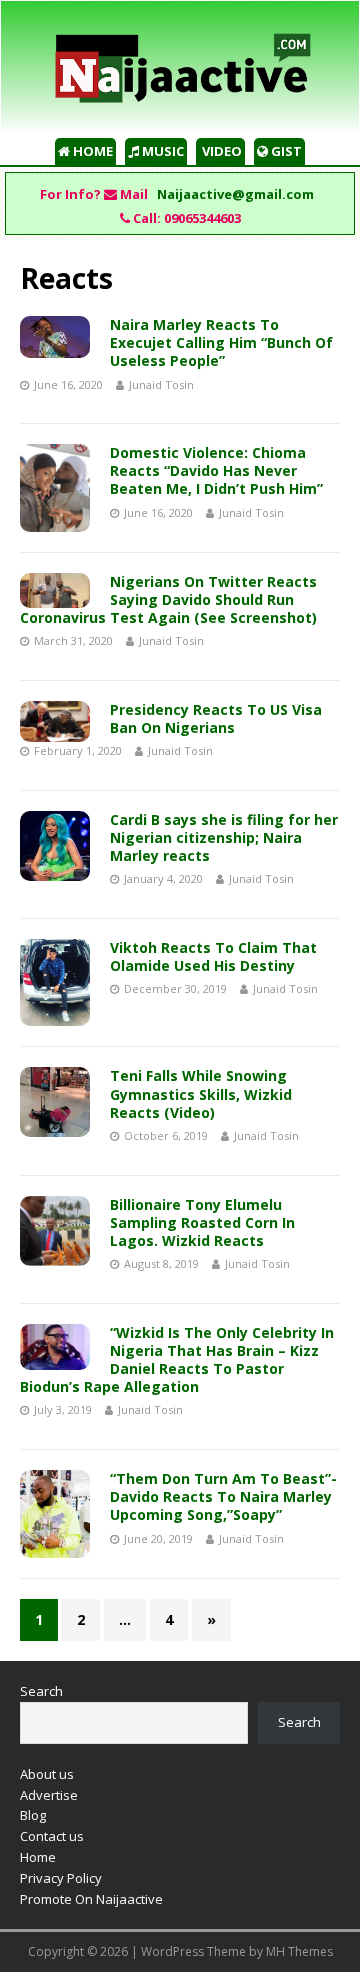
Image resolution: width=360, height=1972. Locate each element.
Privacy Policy (61, 1878)
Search (41, 1691)
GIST (285, 151)
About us (47, 1774)
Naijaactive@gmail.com (235, 194)
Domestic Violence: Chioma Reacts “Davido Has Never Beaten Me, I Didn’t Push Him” (216, 470)
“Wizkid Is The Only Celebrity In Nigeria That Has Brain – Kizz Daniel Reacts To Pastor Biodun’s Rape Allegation (177, 1360)
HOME (91, 151)
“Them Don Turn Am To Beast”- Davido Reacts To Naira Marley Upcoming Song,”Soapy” (223, 1496)
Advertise (49, 1795)
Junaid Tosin (161, 384)
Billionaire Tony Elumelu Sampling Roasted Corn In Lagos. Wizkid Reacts (202, 1222)
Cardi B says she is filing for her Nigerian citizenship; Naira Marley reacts (224, 837)
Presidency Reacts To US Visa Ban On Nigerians (216, 718)
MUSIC (161, 151)
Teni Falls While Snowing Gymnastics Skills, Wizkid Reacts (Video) (201, 1093)
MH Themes (299, 1951)
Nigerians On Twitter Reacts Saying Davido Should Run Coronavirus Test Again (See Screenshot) (168, 599)
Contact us (52, 1836)
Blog (33, 1815)
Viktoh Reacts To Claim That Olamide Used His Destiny (213, 956)
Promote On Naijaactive (91, 1899)
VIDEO (220, 151)
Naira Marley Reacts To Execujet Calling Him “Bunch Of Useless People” (221, 342)
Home (38, 1857)
